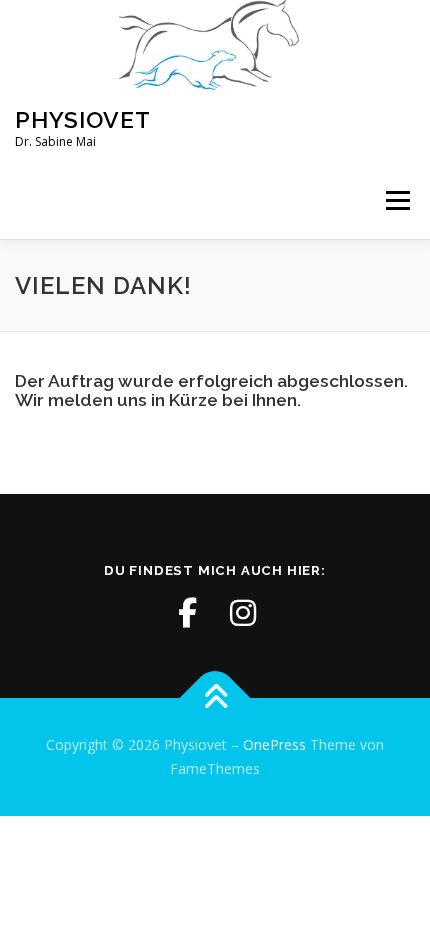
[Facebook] (187, 613)
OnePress (274, 744)
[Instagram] (243, 613)
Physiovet (83, 119)
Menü (396, 201)
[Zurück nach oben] (215, 698)
